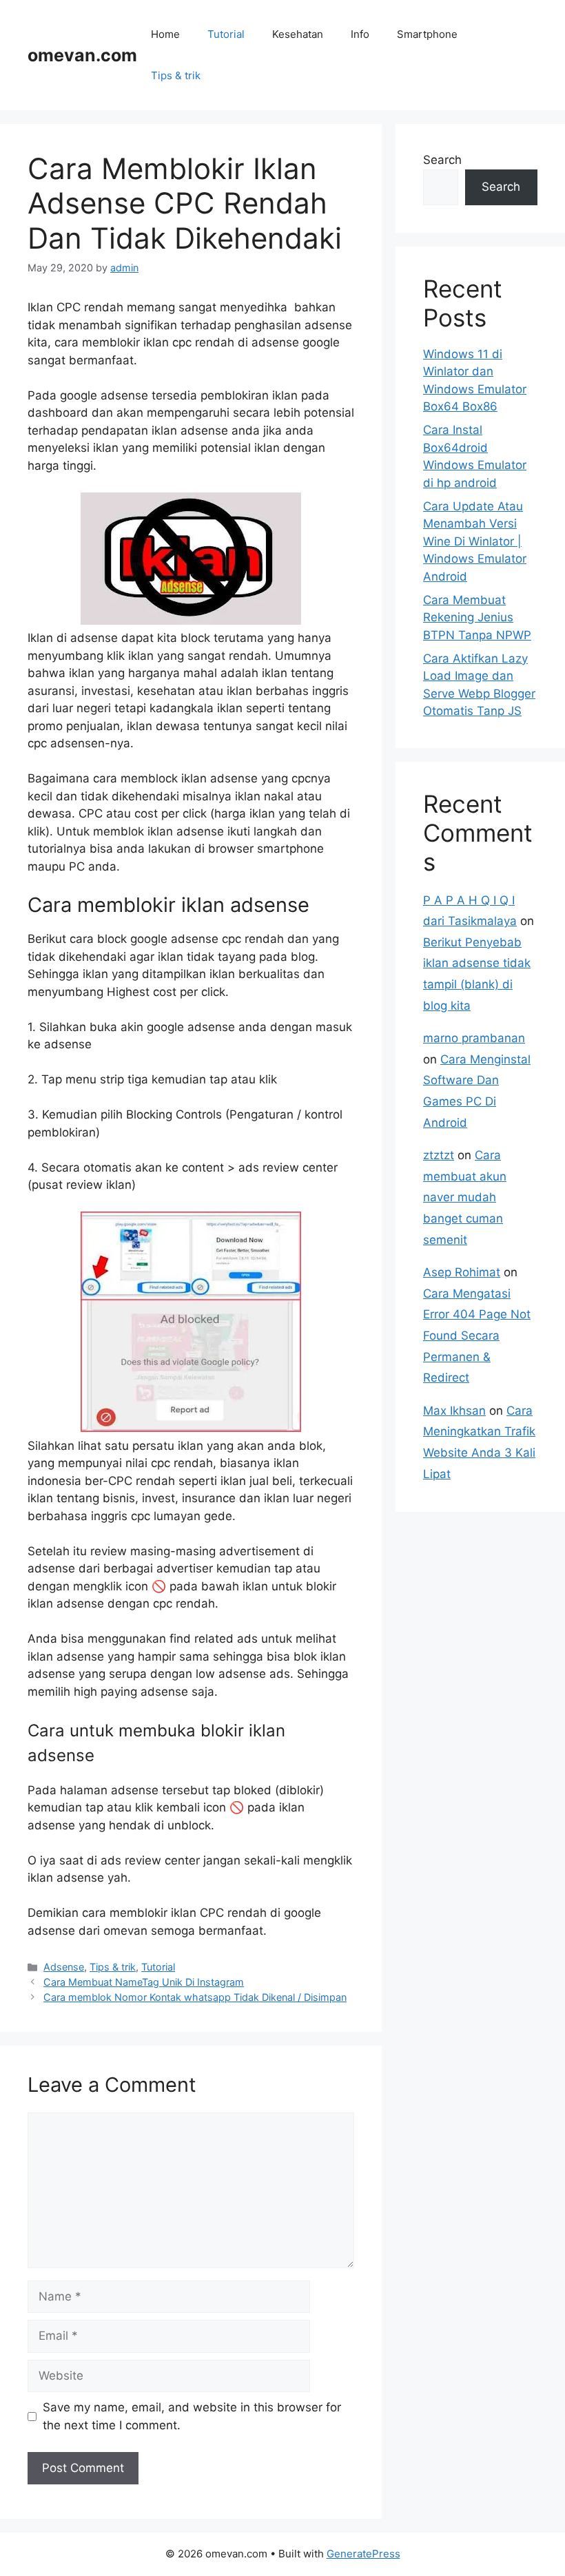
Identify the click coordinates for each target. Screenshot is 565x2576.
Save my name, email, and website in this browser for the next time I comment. (192, 2416)
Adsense (64, 1967)
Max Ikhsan (454, 1411)
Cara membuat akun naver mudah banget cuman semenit (465, 1197)
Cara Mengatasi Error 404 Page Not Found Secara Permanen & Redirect (477, 1336)
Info (360, 34)
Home (165, 34)
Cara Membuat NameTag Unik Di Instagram (144, 1982)
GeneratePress (363, 2554)
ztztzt (439, 1155)
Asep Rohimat (462, 1272)
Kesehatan (298, 34)
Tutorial (226, 34)
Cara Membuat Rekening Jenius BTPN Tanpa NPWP (477, 617)
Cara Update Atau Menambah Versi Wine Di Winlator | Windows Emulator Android (475, 541)
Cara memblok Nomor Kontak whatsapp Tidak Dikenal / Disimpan (195, 1997)
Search (442, 160)
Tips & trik (176, 75)
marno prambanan (474, 1038)
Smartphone (427, 34)
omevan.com (82, 55)
